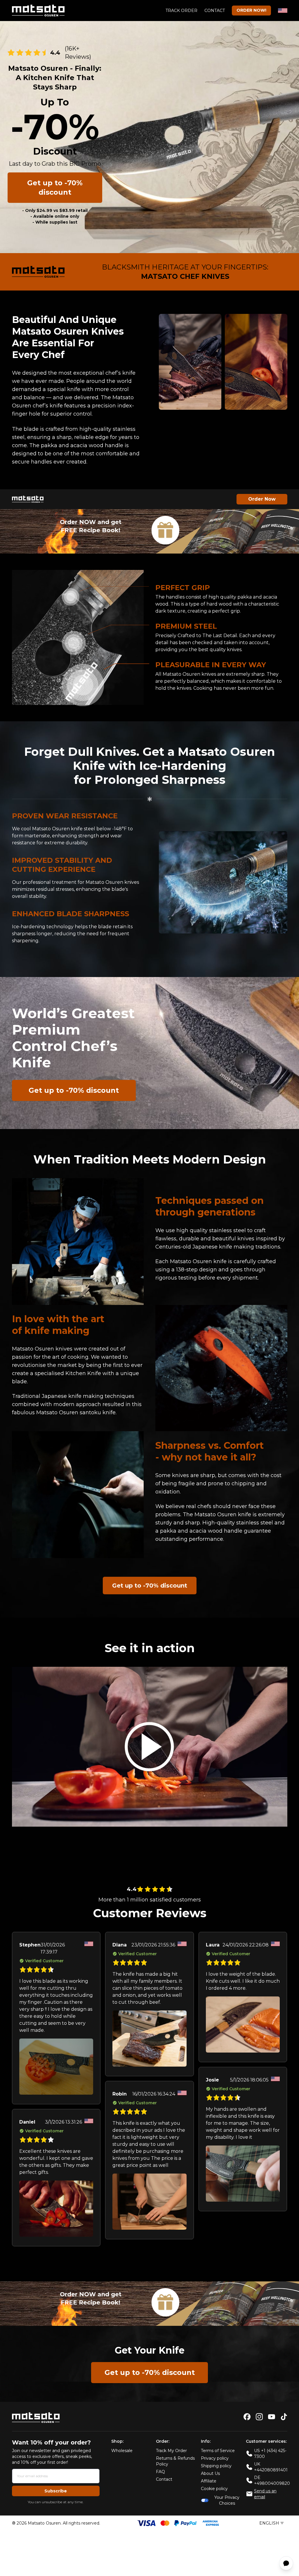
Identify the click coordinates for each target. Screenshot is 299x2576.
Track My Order (171, 2451)
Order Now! (251, 10)
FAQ (160, 2472)
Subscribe (56, 2491)
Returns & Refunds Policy (175, 2461)
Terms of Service (218, 2451)
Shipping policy (216, 2466)
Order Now (262, 499)
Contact (215, 11)
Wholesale (122, 2451)
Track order (181, 11)
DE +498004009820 (272, 2480)
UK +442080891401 (271, 2467)
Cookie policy (214, 2489)
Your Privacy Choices (227, 2500)
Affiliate (209, 2481)
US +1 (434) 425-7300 (270, 2454)
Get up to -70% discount (55, 187)
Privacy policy (215, 2458)
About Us (210, 2473)
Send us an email (265, 2494)
